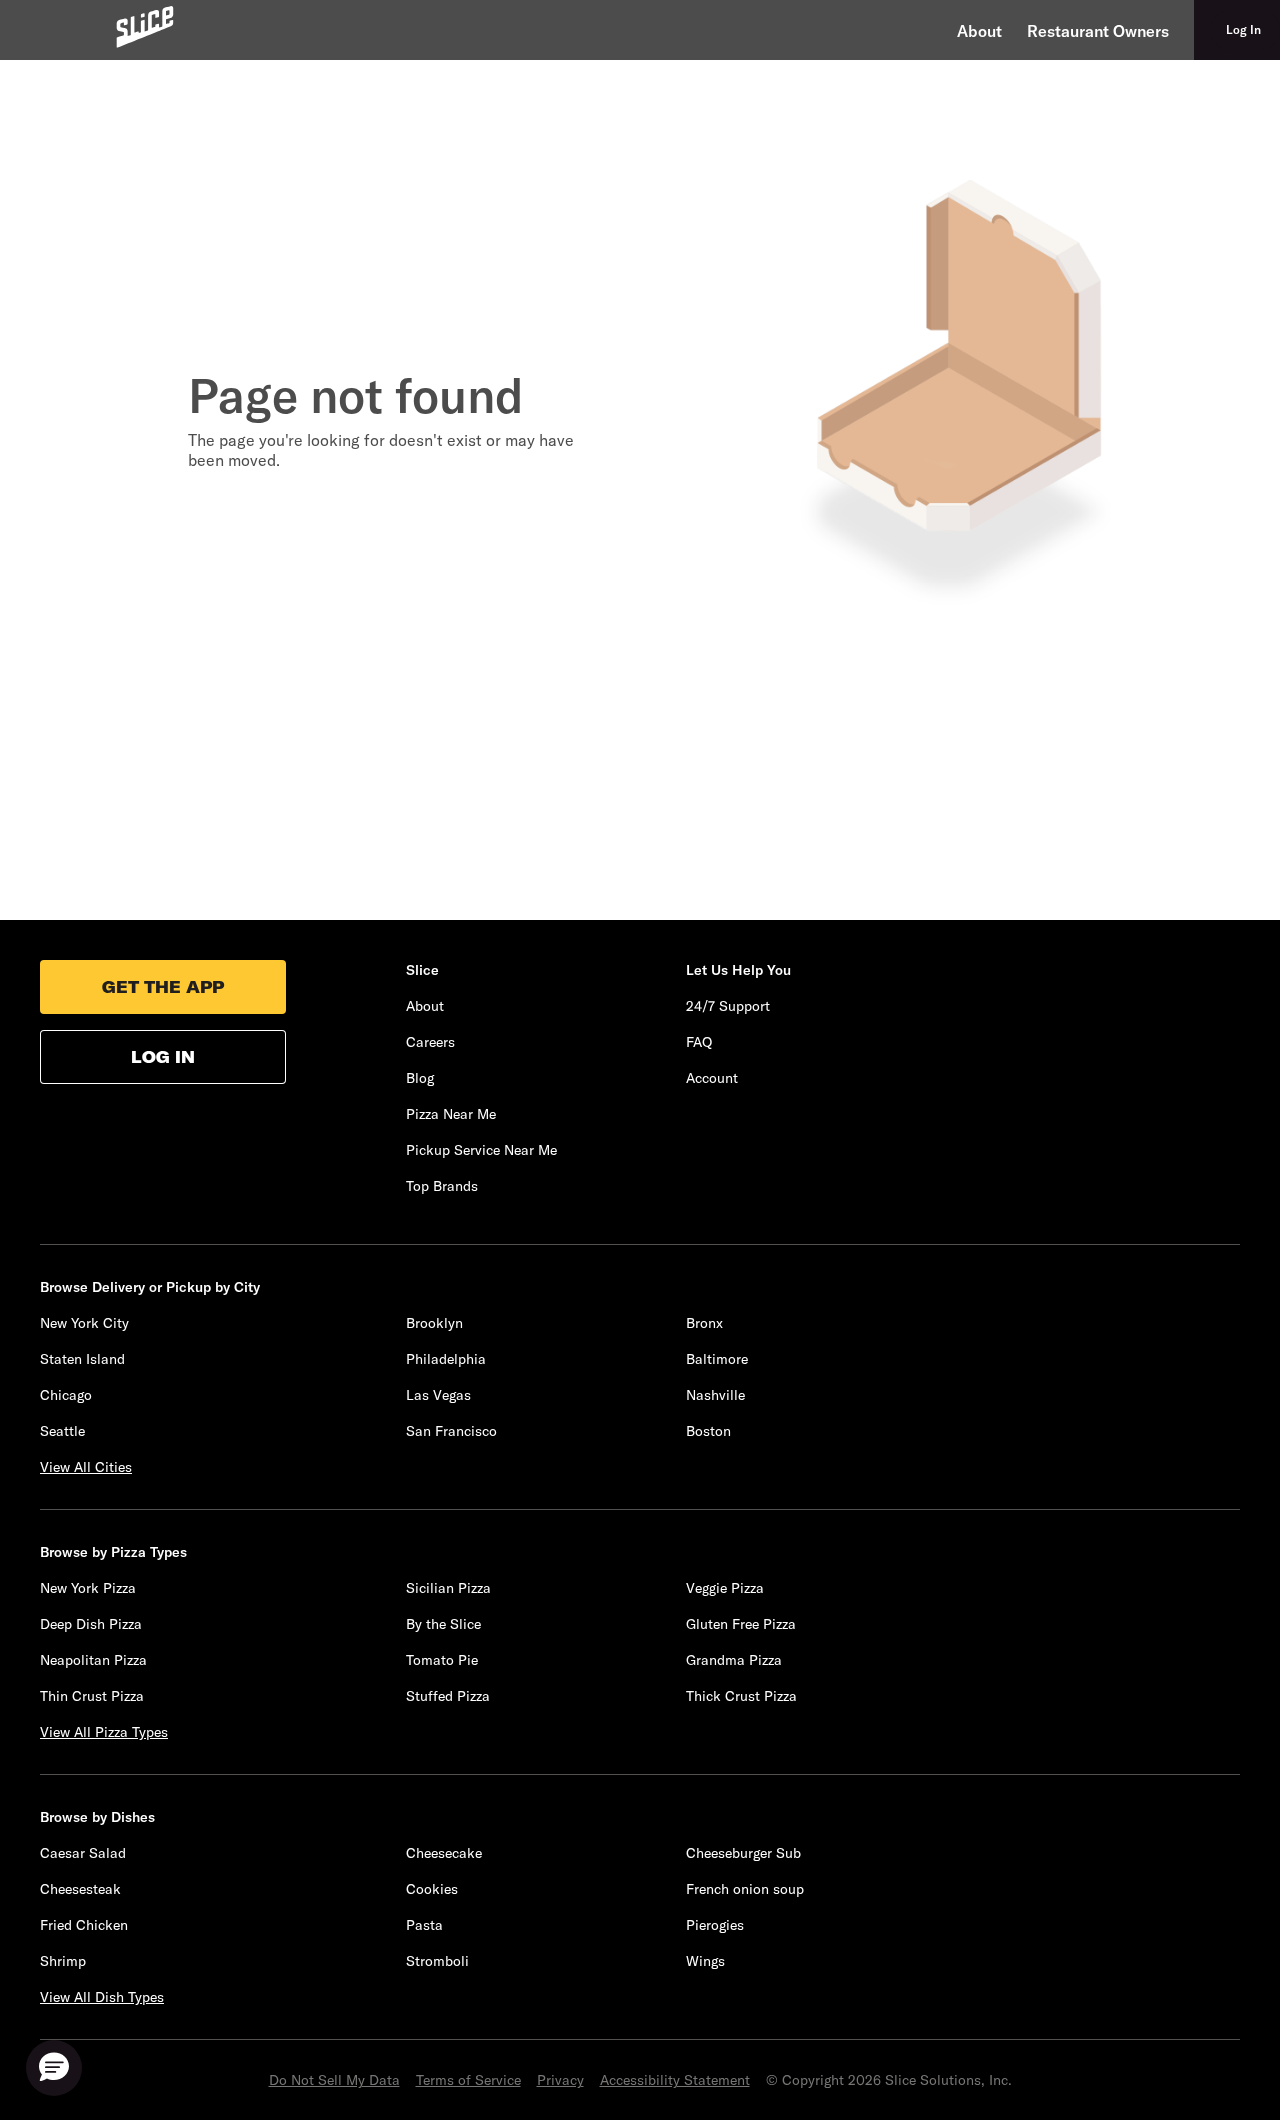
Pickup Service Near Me (481, 1150)
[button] (54, 2068)
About (979, 31)
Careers (430, 1042)
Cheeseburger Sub (743, 1853)
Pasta (424, 1925)
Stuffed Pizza (448, 1696)
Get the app (163, 987)
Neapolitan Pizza (93, 1660)
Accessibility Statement (675, 2080)
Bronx (704, 1323)
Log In (163, 1057)
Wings (705, 1961)
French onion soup (745, 1889)
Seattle (62, 1431)
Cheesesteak (80, 1889)
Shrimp (63, 1961)
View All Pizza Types (104, 1732)
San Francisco (451, 1431)
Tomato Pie (442, 1660)
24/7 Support (728, 1006)
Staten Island (82, 1359)
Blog (420, 1078)
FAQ (699, 1042)
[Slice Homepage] (145, 26)
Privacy (560, 2080)
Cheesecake (444, 1853)
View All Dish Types (102, 1997)
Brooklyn (434, 1323)
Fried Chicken (84, 1925)
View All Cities (86, 1467)
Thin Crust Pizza (92, 1696)
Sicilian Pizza (448, 1588)
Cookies (432, 1889)
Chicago (66, 1395)
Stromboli (437, 1961)
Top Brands (442, 1186)
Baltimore (717, 1359)
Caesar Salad (83, 1853)
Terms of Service (468, 2080)
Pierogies (715, 1925)
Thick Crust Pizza (741, 1696)
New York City (84, 1323)
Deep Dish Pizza (91, 1624)
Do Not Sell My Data (334, 2080)
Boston (708, 1431)
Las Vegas (438, 1395)
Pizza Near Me (451, 1114)
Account (712, 1078)
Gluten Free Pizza (741, 1624)
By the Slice (443, 1624)
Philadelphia (446, 1359)
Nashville (715, 1395)
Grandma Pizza (734, 1660)
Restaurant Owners (1098, 31)
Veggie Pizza (725, 1588)
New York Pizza (88, 1588)
